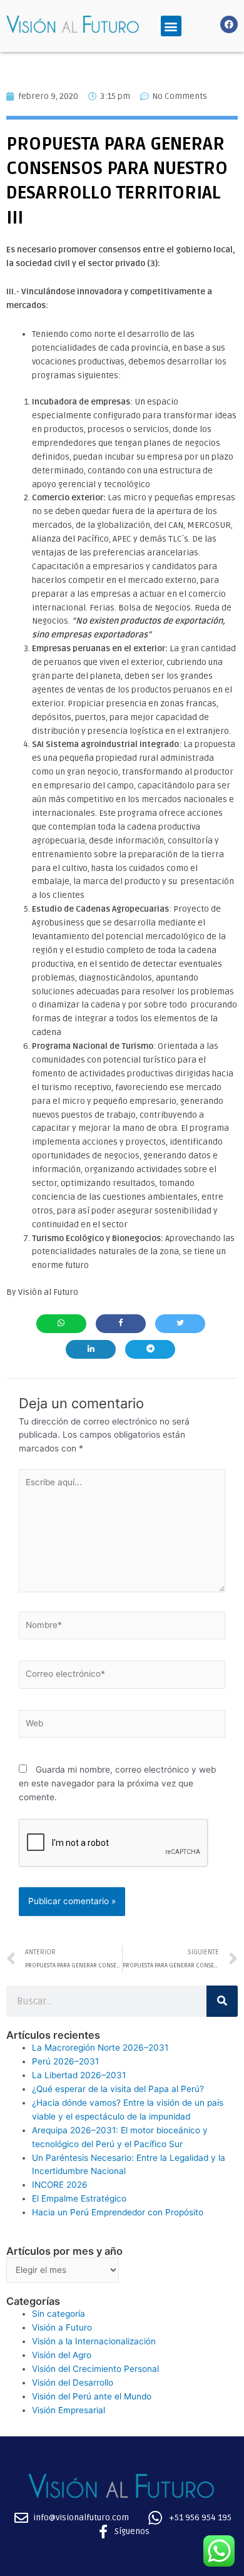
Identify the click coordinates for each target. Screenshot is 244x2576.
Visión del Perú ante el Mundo (92, 2396)
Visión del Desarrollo (73, 2383)
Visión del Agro (62, 2355)
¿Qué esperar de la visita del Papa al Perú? (118, 2089)
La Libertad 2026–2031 (79, 2075)
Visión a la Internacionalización (94, 2341)
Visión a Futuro (62, 2327)
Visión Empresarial (69, 2410)
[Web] (122, 1726)
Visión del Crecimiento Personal (95, 2369)
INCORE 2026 (60, 2185)
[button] (171, 26)
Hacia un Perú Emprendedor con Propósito (118, 2212)
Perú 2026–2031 (65, 2061)
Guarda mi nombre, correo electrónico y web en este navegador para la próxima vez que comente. (117, 1783)
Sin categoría (58, 2314)
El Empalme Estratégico (79, 2198)
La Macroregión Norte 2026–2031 (100, 2048)
